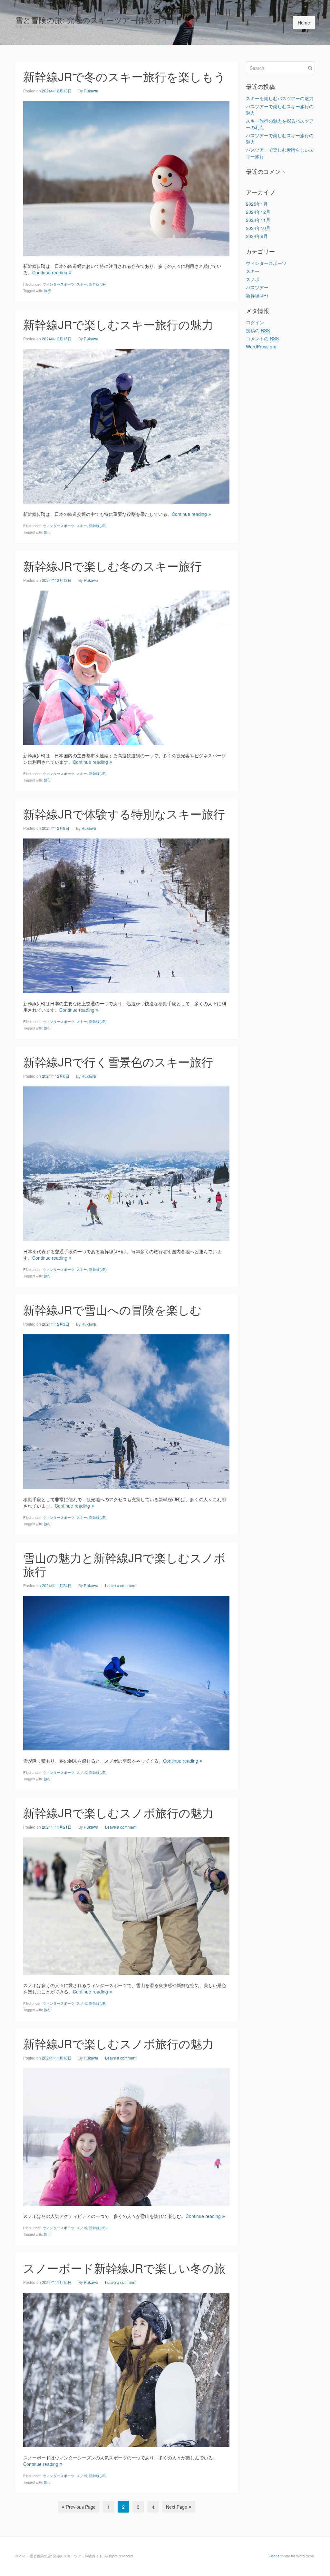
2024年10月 (258, 228)
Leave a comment (121, 1585)
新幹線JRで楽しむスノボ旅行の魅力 (118, 1812)
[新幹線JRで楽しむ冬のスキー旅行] (126, 667)
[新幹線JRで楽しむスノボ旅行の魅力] (126, 1905)
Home (304, 23)
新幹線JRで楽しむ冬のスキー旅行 (112, 566)
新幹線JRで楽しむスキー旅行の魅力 (118, 324)
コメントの (262, 338)
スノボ (82, 1772)
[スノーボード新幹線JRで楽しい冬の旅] (126, 2369)
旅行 (47, 290)
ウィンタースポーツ (58, 284)
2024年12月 (258, 212)
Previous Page (81, 2507)
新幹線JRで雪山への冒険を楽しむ (112, 1309)
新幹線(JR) (98, 284)
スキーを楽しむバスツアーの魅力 (280, 98)
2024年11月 (258, 220)
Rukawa (91, 91)
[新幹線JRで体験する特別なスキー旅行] (126, 915)
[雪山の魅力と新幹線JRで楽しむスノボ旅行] (126, 1672)
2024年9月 (257, 236)
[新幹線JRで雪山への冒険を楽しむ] (126, 1411)
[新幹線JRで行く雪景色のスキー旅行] (126, 1163)
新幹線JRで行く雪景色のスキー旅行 (118, 1061)
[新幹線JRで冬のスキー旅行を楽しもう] (126, 177)
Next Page (177, 2507)
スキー (82, 284)
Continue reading (50, 272)
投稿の (258, 330)
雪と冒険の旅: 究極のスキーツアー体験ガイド (96, 20)
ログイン (255, 322)
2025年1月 (257, 204)
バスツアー (257, 287)
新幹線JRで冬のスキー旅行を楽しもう (124, 76)
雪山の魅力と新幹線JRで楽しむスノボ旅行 (124, 1564)
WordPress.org (261, 346)
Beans (274, 2556)
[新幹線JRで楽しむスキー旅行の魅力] (126, 425)
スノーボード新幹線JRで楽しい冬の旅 (124, 2268)
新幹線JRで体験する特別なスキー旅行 (124, 814)
